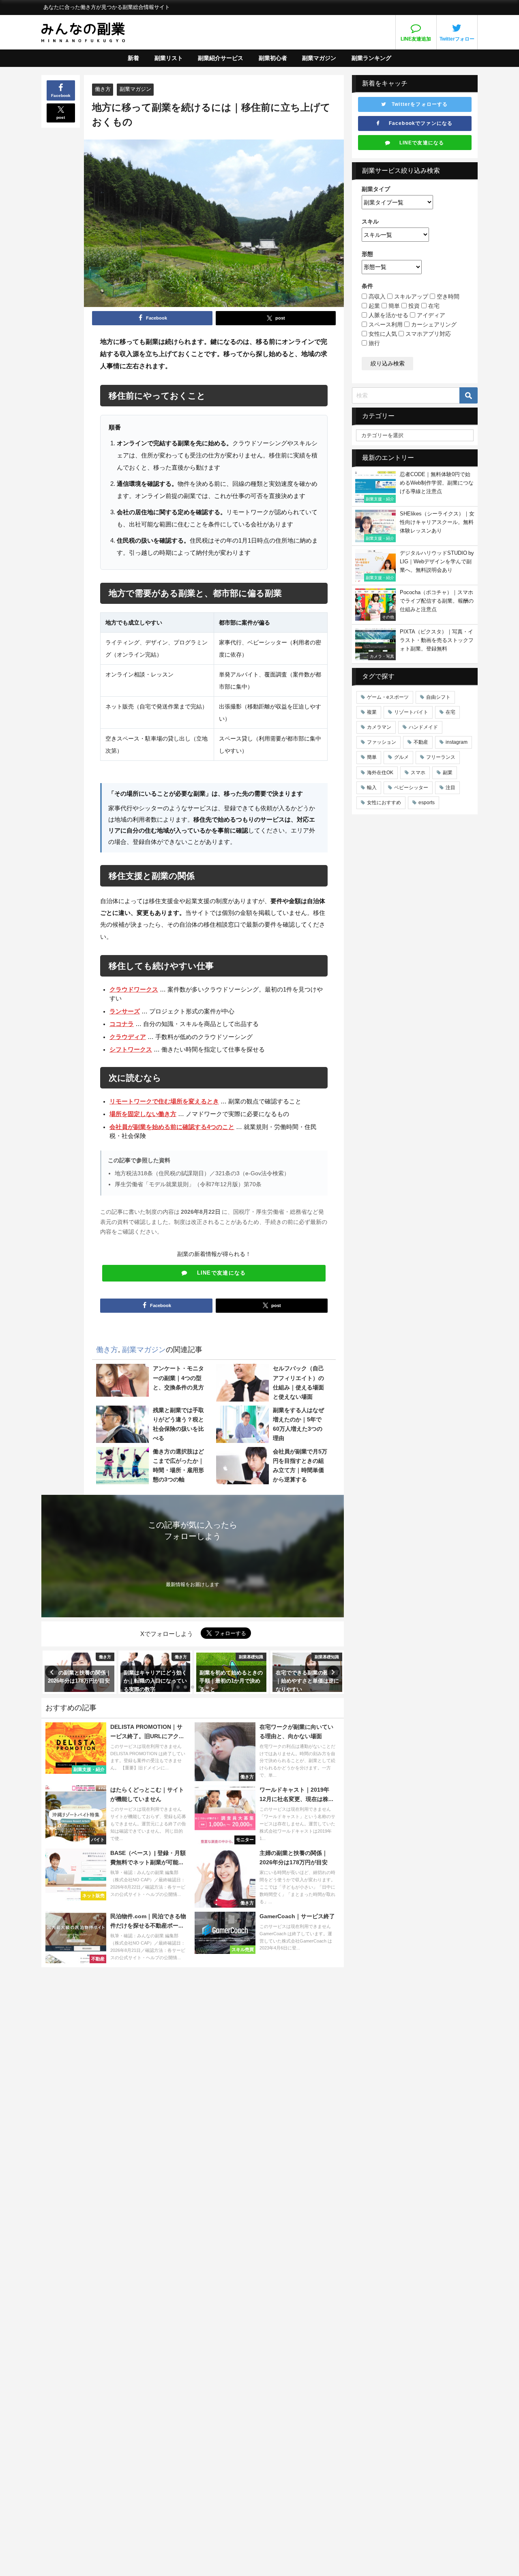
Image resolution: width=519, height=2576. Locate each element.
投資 (413, 306)
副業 (448, 773)
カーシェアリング (433, 324)
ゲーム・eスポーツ (388, 697)
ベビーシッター (411, 788)
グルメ (401, 757)
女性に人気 (382, 334)
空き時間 (447, 296)
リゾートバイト (411, 712)
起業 (373, 306)
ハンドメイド (423, 727)
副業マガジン (319, 58)
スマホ (418, 773)
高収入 (376, 296)
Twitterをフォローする (417, 104)
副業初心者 (273, 58)
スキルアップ (410, 296)
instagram (457, 742)
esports (427, 803)
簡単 (393, 306)
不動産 (421, 742)
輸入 (372, 788)
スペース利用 (385, 324)
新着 (133, 58)
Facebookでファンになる (416, 123)
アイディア (430, 315)
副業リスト (169, 58)
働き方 (103, 89)
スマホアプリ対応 (427, 334)
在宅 (433, 306)
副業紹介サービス (221, 58)
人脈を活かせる (388, 315)
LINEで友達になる (217, 1273)
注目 (450, 788)
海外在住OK (380, 773)
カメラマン (379, 727)
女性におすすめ (384, 803)
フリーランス (441, 757)
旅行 (373, 343)
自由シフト (438, 697)
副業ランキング (371, 58)
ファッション (382, 742)
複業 (372, 712)
